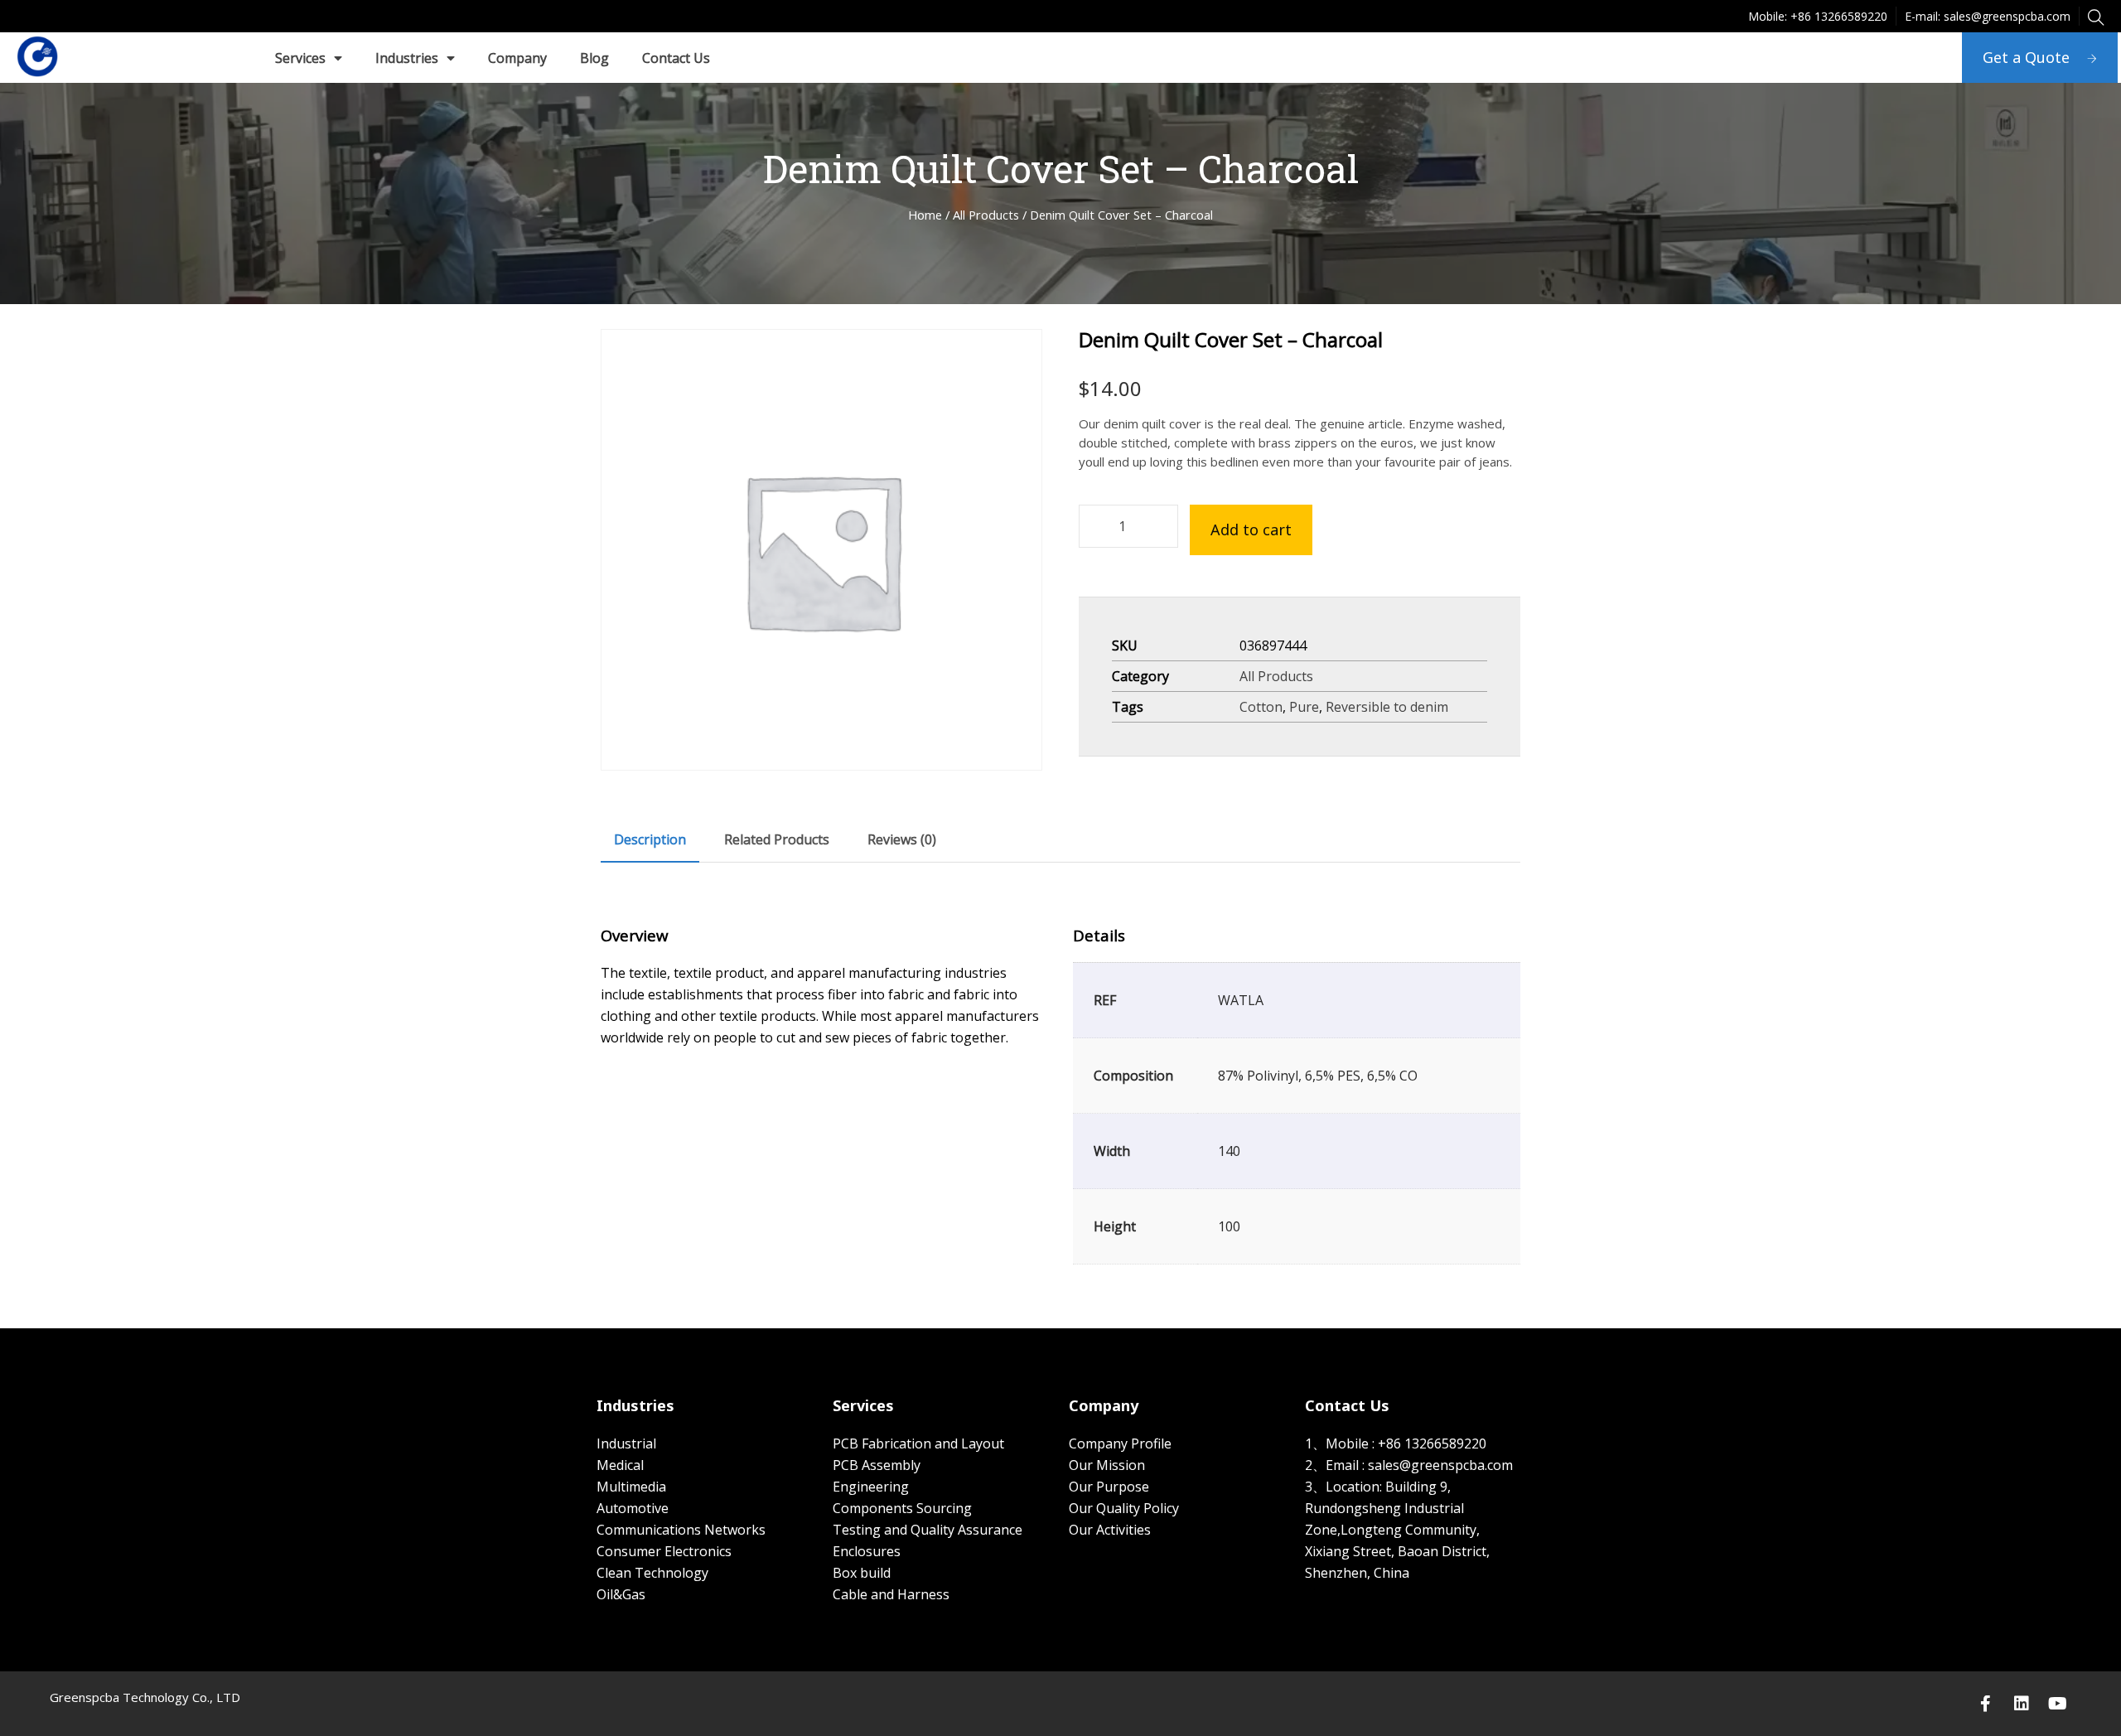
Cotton (1261, 707)
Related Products (777, 839)
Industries (407, 58)
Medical (620, 1465)
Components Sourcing (902, 1508)
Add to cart (1251, 530)
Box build (862, 1573)
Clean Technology (652, 1573)
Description (650, 839)
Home (925, 215)
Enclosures (867, 1551)
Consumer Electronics (664, 1551)
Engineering (871, 1487)
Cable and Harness (891, 1594)
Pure (1304, 707)
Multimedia (631, 1487)
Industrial (626, 1443)
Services (300, 58)
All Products (986, 215)
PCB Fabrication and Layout (918, 1443)
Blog (594, 58)
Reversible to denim (1387, 707)
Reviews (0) (902, 839)
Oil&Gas (621, 1594)
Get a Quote (2026, 57)
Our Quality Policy (1124, 1508)
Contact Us (676, 58)
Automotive (633, 1508)
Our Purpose (1109, 1487)
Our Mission (1107, 1465)
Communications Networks (681, 1530)
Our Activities (1110, 1530)
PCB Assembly (877, 1465)
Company (517, 58)
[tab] (650, 839)
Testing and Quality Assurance (928, 1530)
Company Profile (1120, 1443)
